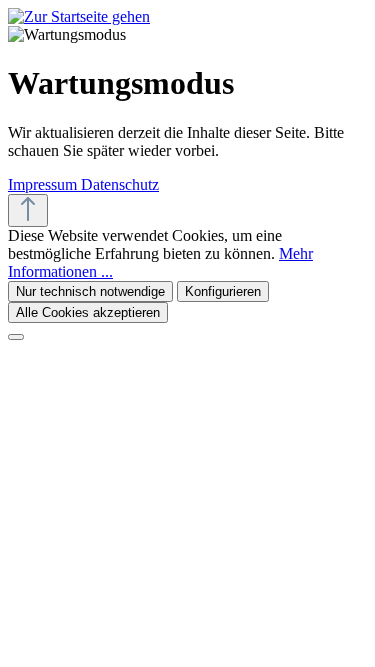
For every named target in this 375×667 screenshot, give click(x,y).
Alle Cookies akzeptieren (88, 312)
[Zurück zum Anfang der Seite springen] (28, 210)
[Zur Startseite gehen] (79, 16)
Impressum (44, 184)
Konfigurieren (223, 291)
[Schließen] (16, 337)
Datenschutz (120, 184)
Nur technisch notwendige (90, 291)
